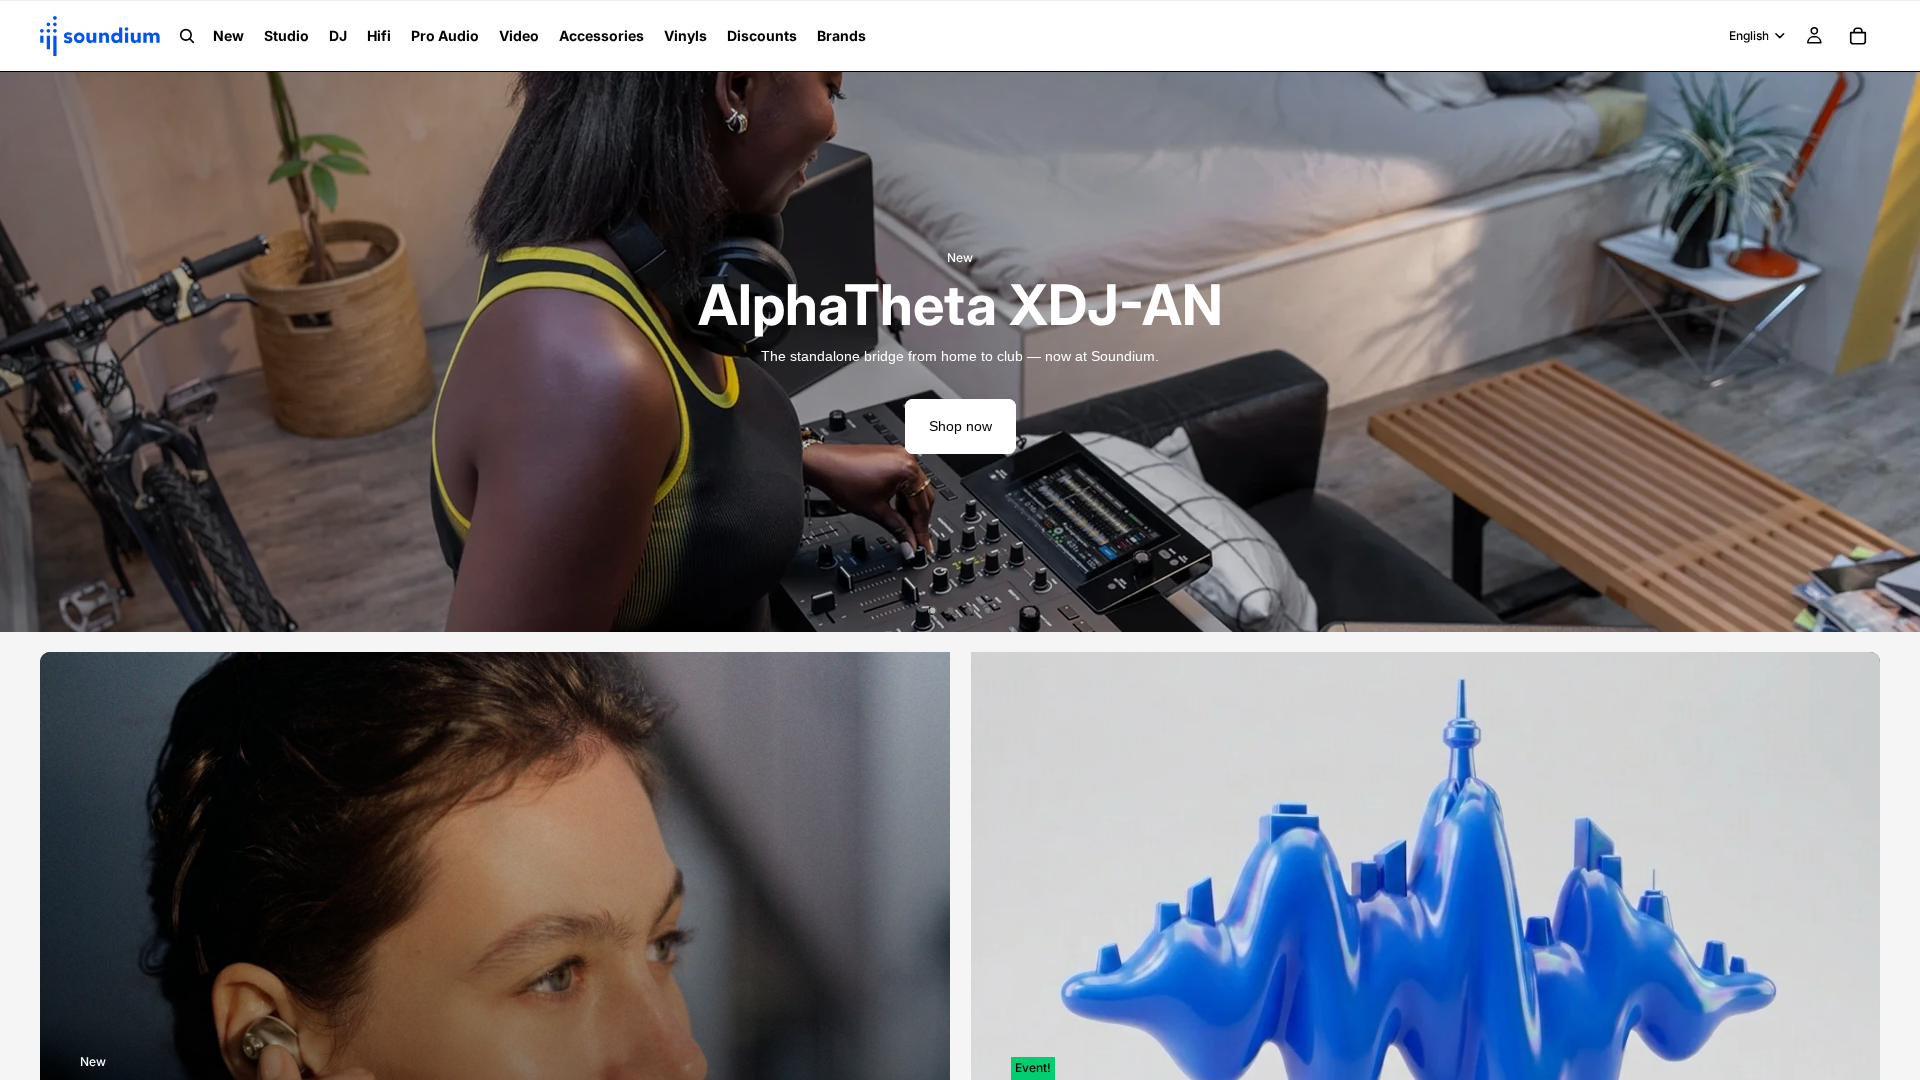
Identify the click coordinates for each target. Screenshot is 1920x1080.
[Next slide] (1890, 352)
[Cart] (1858, 36)
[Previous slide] (30, 352)
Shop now (960, 426)
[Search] (187, 36)
